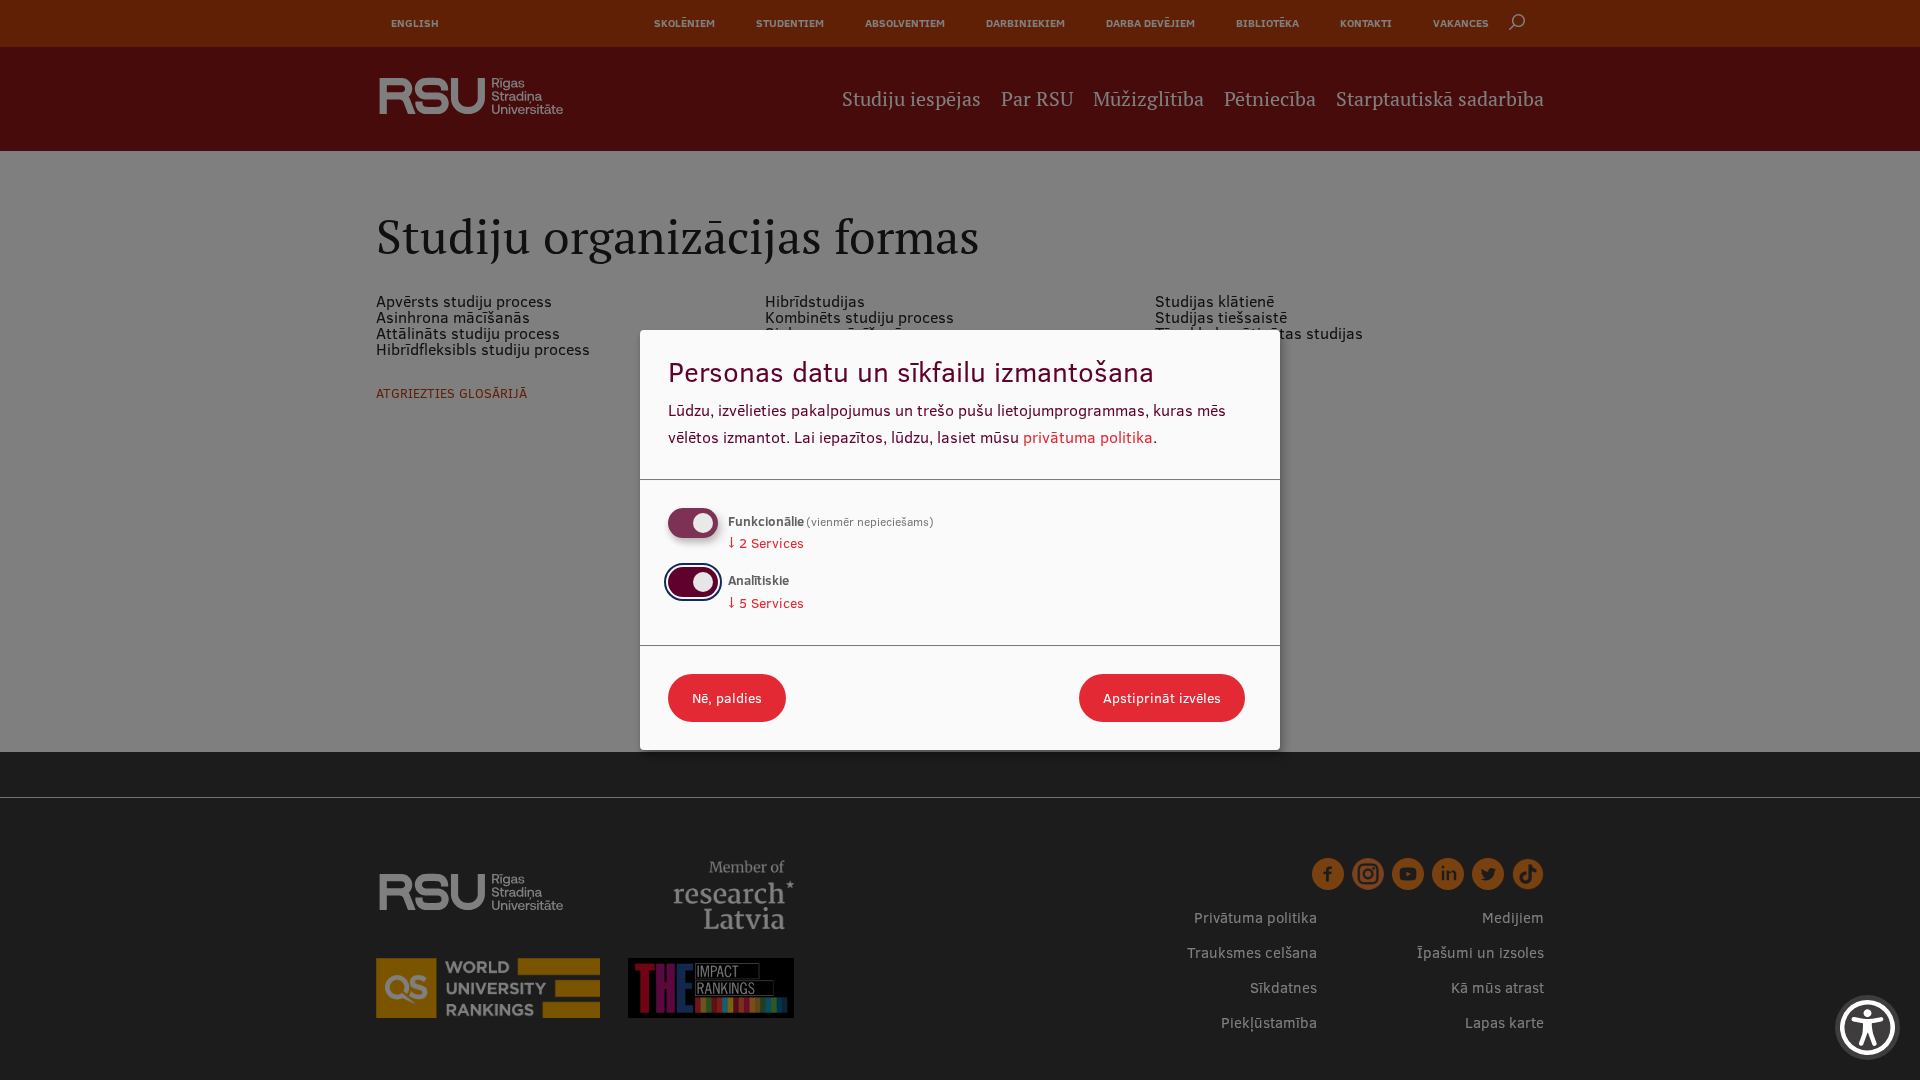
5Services (766, 603)
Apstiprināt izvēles (1162, 698)
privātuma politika (1088, 437)
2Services (766, 543)
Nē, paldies (727, 698)
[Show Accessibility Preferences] (1867, 1027)
